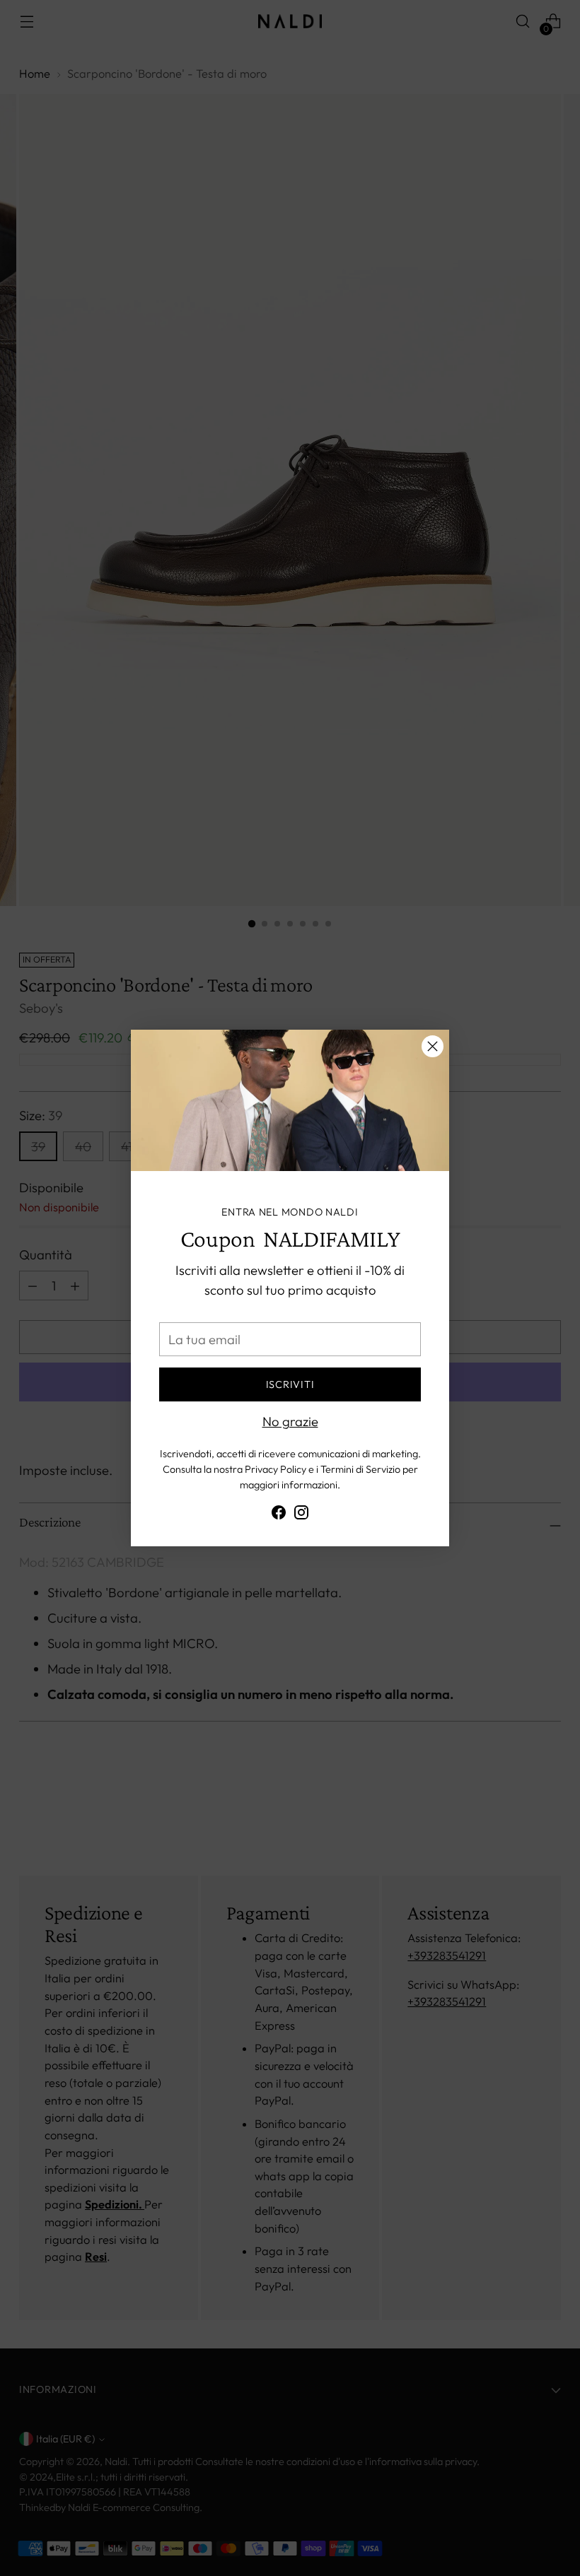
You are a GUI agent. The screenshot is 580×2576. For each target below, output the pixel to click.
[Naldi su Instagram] (301, 1515)
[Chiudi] (433, 1046)
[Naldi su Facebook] (279, 1515)
